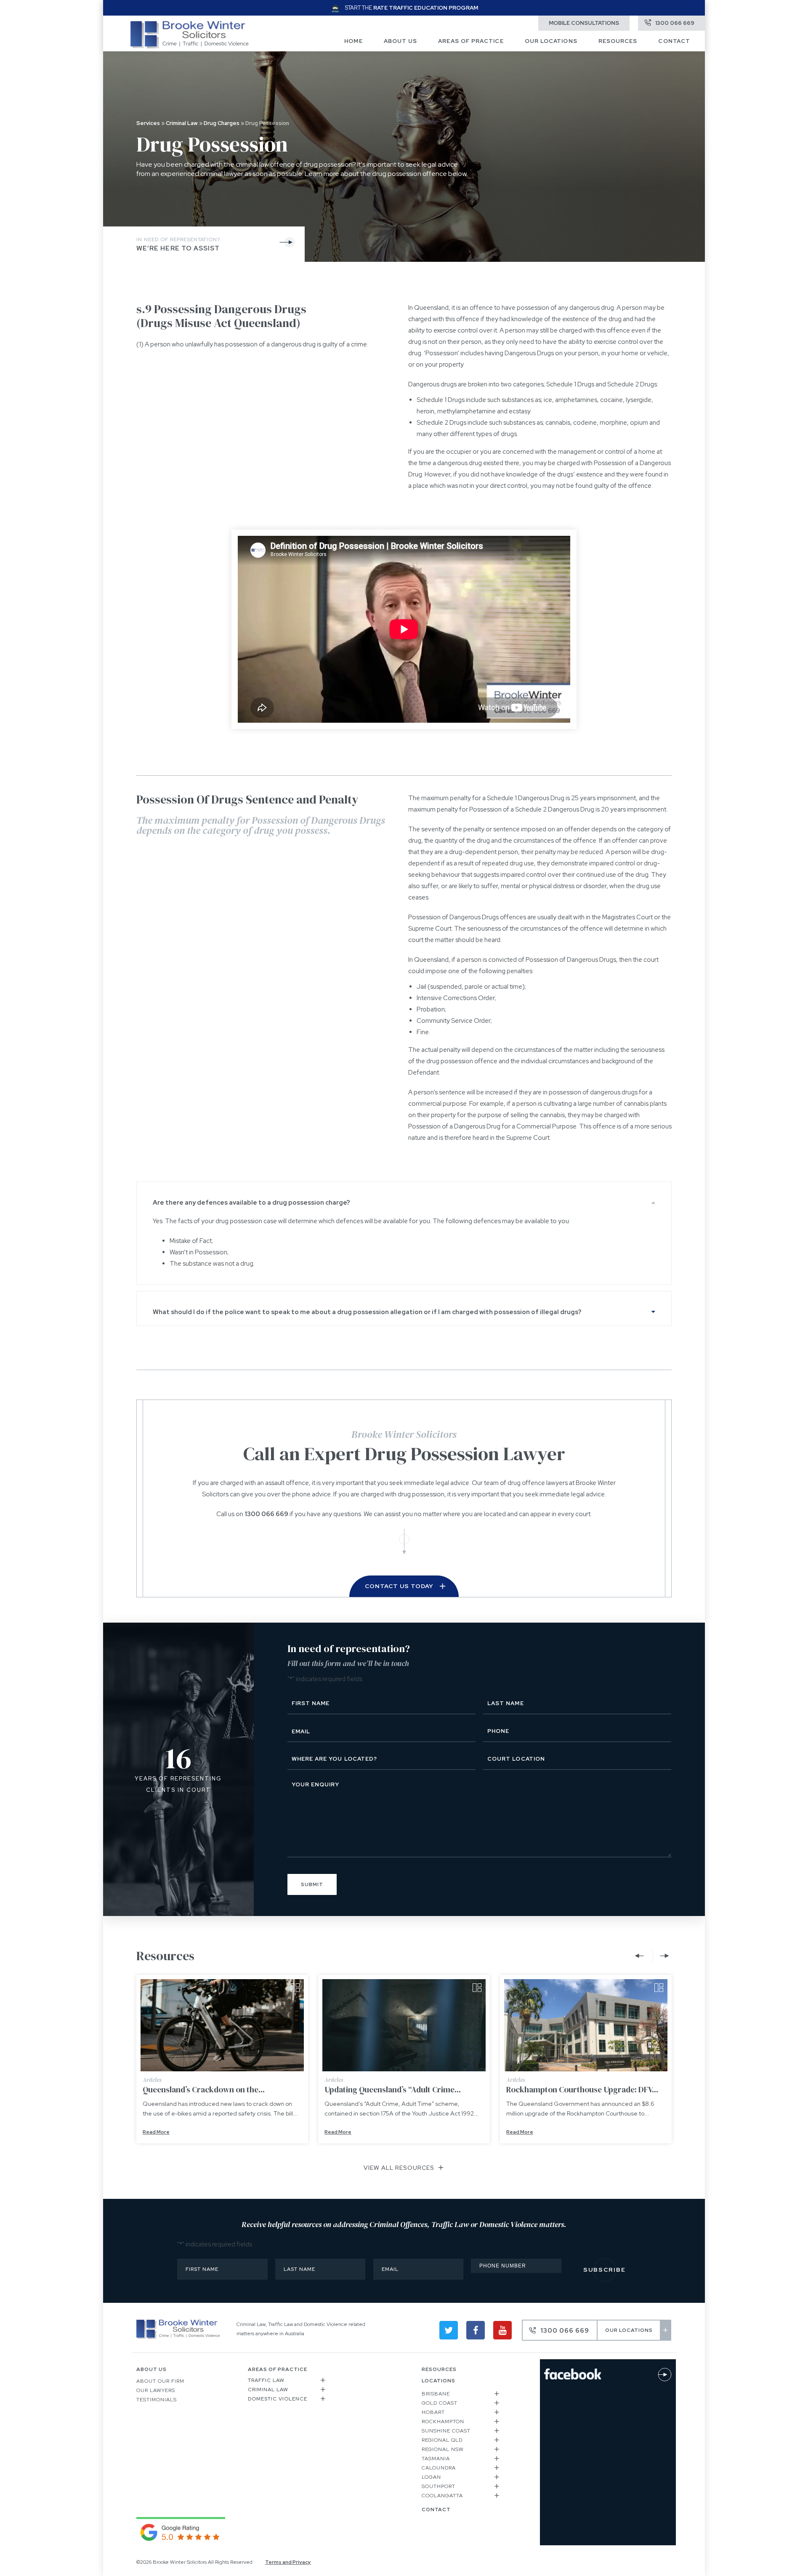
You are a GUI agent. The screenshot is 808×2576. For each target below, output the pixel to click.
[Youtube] (502, 2330)
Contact (674, 41)
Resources (618, 41)
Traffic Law (266, 2380)
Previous (641, 1956)
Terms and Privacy (288, 2562)
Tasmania (436, 2459)
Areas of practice (471, 41)
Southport (439, 2486)
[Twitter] (449, 2330)
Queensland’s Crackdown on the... (204, 2089)
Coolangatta (442, 2496)
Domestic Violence (278, 2399)
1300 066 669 (266, 1514)
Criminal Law (182, 123)
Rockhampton (443, 2422)
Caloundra (439, 2468)
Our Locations (551, 41)
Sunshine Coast (446, 2431)
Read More (156, 2132)
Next (662, 1956)
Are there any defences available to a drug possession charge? (251, 1203)
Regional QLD (442, 2440)
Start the (412, 8)
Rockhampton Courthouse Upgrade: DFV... (582, 2089)
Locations (439, 2381)
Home (353, 41)
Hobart (433, 2412)
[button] (404, 1199)
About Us (401, 41)
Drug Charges (222, 123)
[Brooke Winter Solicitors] (190, 46)
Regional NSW (443, 2449)
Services (148, 123)
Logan (431, 2477)
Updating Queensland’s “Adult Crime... (393, 2089)
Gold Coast (440, 2403)
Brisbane (436, 2394)
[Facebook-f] (476, 2330)
